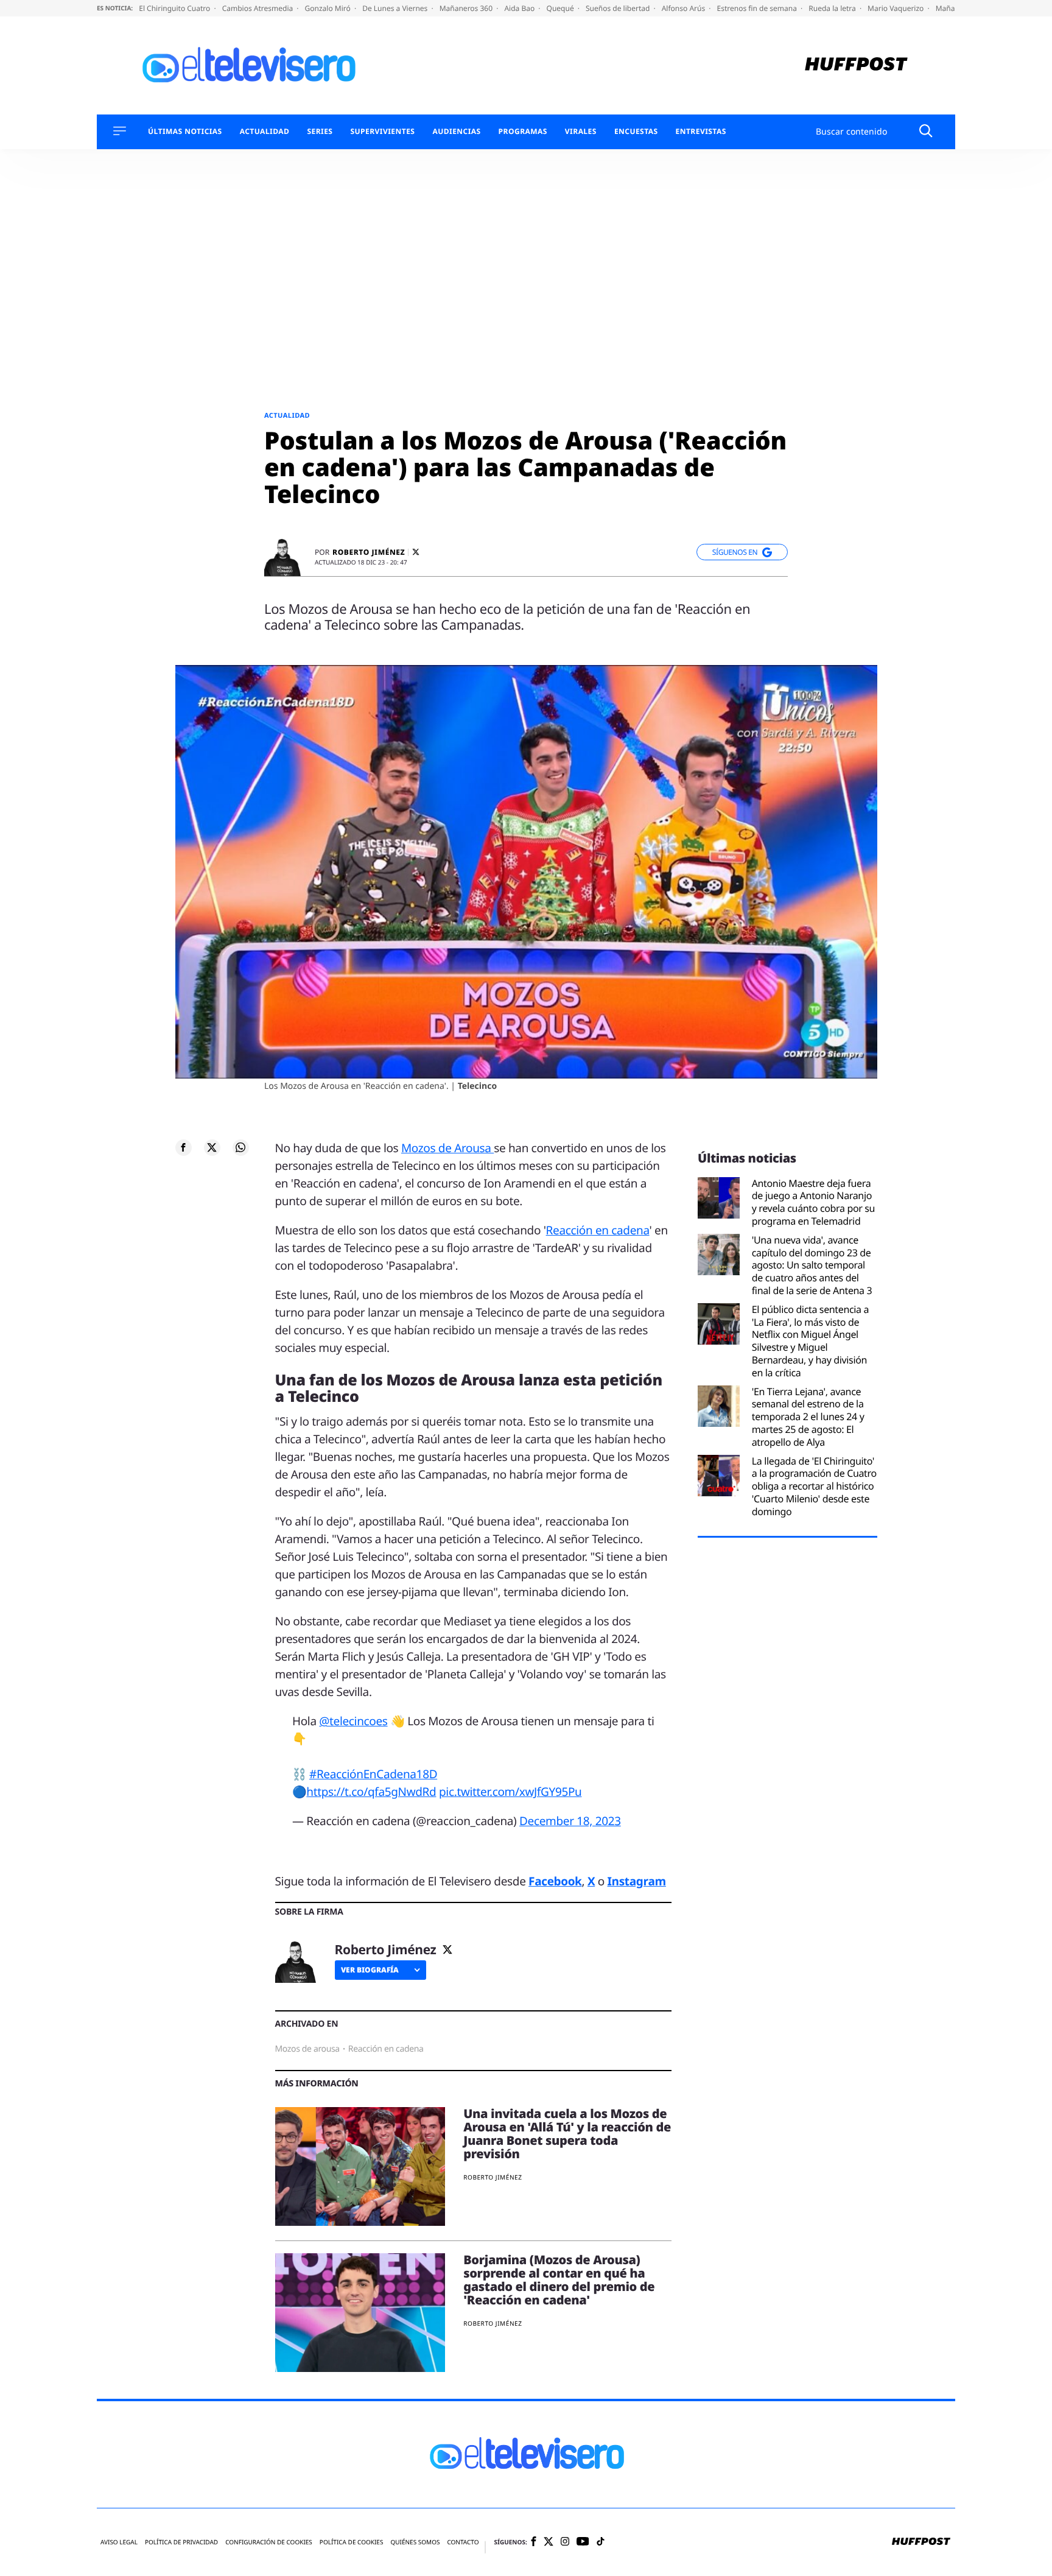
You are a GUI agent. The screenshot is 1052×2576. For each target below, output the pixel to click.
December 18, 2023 (570, 1821)
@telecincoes (353, 1721)
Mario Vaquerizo (896, 8)
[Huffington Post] (856, 65)
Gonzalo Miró (329, 8)
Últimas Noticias (185, 132)
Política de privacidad (181, 2542)
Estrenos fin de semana (758, 8)
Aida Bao (520, 8)
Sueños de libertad (619, 8)
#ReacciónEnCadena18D (373, 1774)
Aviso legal (119, 2542)
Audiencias (456, 132)
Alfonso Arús (685, 8)
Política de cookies (352, 2542)
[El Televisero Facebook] (534, 2542)
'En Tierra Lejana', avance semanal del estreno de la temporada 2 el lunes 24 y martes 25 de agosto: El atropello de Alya (808, 1417)
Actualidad (265, 132)
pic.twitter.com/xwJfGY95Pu (510, 1792)
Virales (581, 132)
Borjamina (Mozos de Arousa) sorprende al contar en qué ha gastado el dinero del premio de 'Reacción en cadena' (559, 2280)
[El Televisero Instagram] (565, 2542)
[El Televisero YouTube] (583, 2542)
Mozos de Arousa (447, 1148)
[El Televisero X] (549, 2543)
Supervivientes (382, 132)
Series (320, 132)
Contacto (463, 2542)
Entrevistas (701, 132)
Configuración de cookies (269, 2542)
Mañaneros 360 (467, 8)
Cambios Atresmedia (259, 8)
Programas (523, 132)
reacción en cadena (386, 2049)
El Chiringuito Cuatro (175, 8)
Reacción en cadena (598, 1230)
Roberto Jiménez (369, 552)
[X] (416, 552)
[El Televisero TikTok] (601, 2542)
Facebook (555, 1881)
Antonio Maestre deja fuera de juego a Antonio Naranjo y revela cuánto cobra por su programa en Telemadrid (813, 1202)
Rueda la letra (833, 8)
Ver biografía (370, 1970)
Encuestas (636, 132)
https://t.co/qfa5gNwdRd (371, 1792)
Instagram (637, 1881)
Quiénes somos (415, 2542)
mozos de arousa (307, 2049)
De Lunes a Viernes (396, 8)
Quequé (561, 8)
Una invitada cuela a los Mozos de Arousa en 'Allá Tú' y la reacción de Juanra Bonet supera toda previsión (567, 2134)
